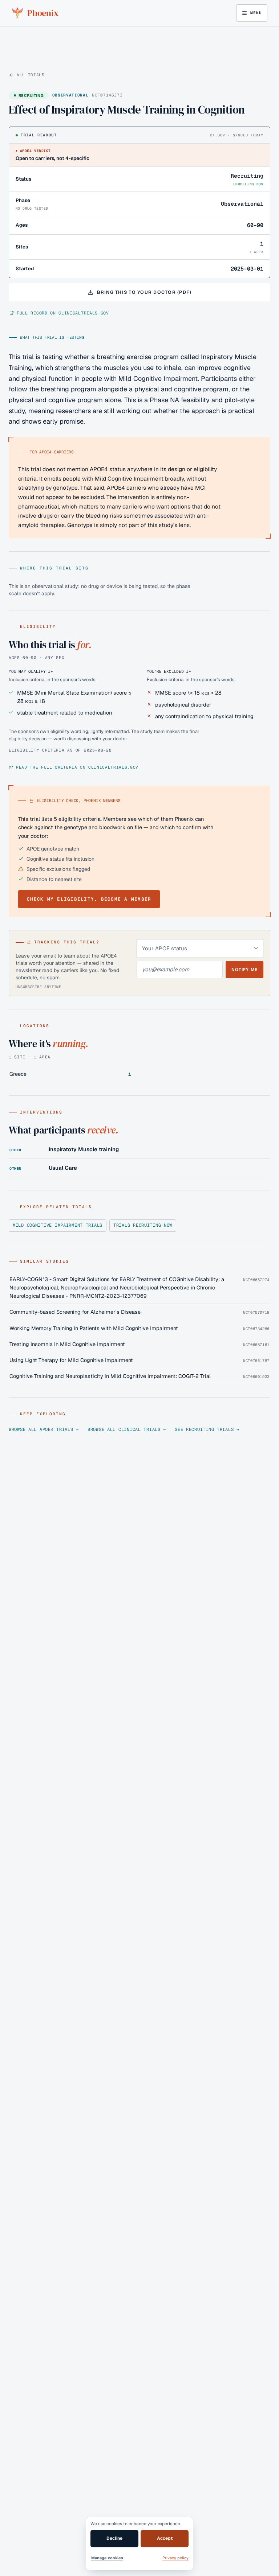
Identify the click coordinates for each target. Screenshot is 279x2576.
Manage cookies (107, 2558)
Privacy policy (175, 2558)
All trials (31, 75)
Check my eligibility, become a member (89, 899)
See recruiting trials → (207, 1429)
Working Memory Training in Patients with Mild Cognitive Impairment (94, 1328)
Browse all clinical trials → (127, 1429)
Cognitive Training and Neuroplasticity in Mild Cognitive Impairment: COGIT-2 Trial (110, 1376)
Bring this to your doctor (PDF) (144, 292)
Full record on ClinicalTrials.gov (63, 313)
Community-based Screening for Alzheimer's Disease (75, 1312)
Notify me (244, 969)
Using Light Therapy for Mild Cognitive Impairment (71, 1360)
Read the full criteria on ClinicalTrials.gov (77, 767)
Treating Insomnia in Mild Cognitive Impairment (67, 1344)
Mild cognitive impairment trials (58, 1225)
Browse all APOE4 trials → (44, 1429)
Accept (165, 2538)
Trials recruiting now (143, 1225)
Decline (114, 2538)
